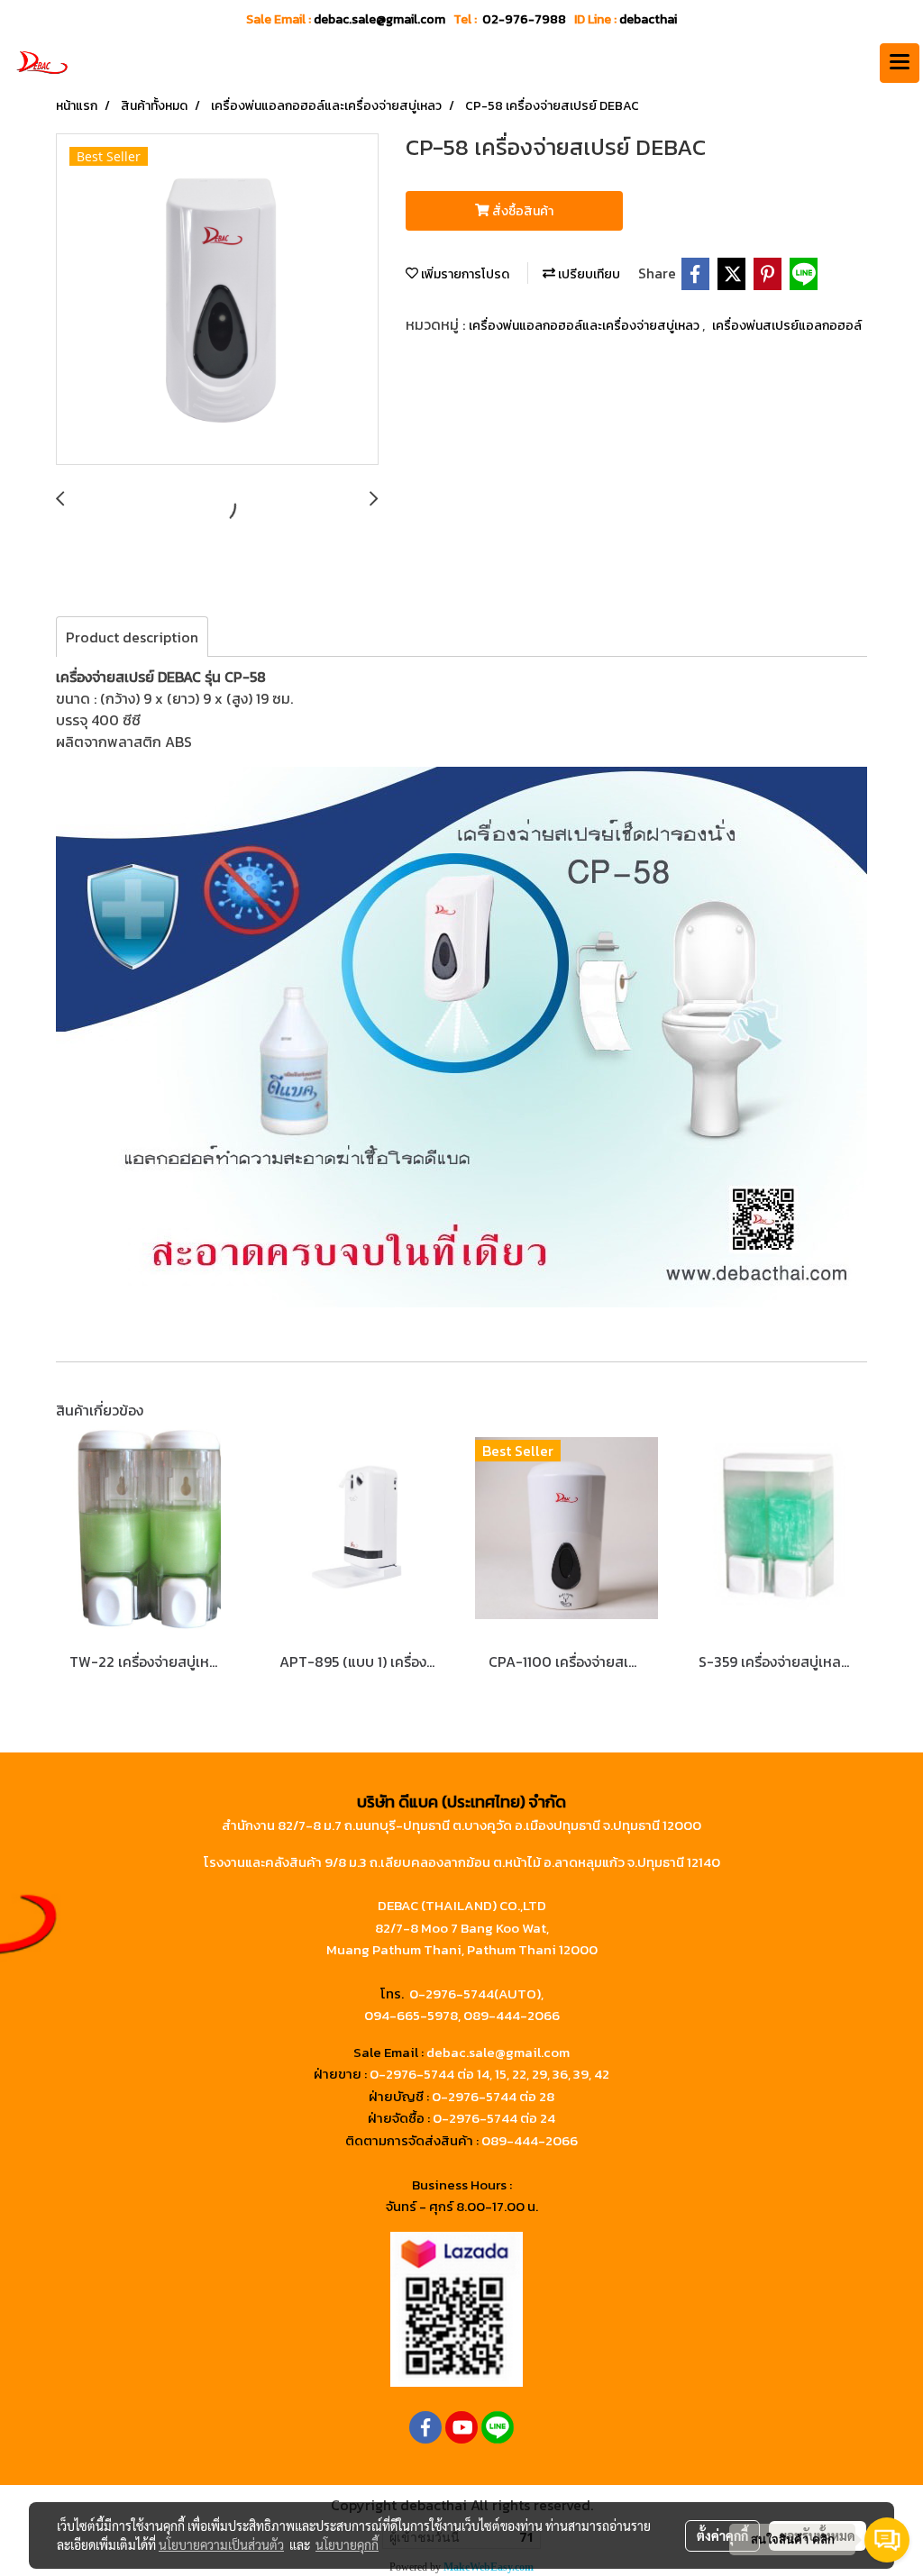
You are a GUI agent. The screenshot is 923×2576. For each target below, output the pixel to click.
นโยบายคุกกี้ (347, 2544)
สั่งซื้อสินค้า (521, 211)
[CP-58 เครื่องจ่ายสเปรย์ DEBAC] (217, 300)
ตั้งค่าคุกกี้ (722, 2535)
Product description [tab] (132, 637)
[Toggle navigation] (900, 63)
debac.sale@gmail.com (498, 2052)
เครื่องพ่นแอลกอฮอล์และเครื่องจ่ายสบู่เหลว (585, 326)
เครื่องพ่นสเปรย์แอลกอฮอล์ (787, 326)
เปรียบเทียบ (588, 274)
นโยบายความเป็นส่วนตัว (221, 2544)
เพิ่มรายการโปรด (464, 274)
